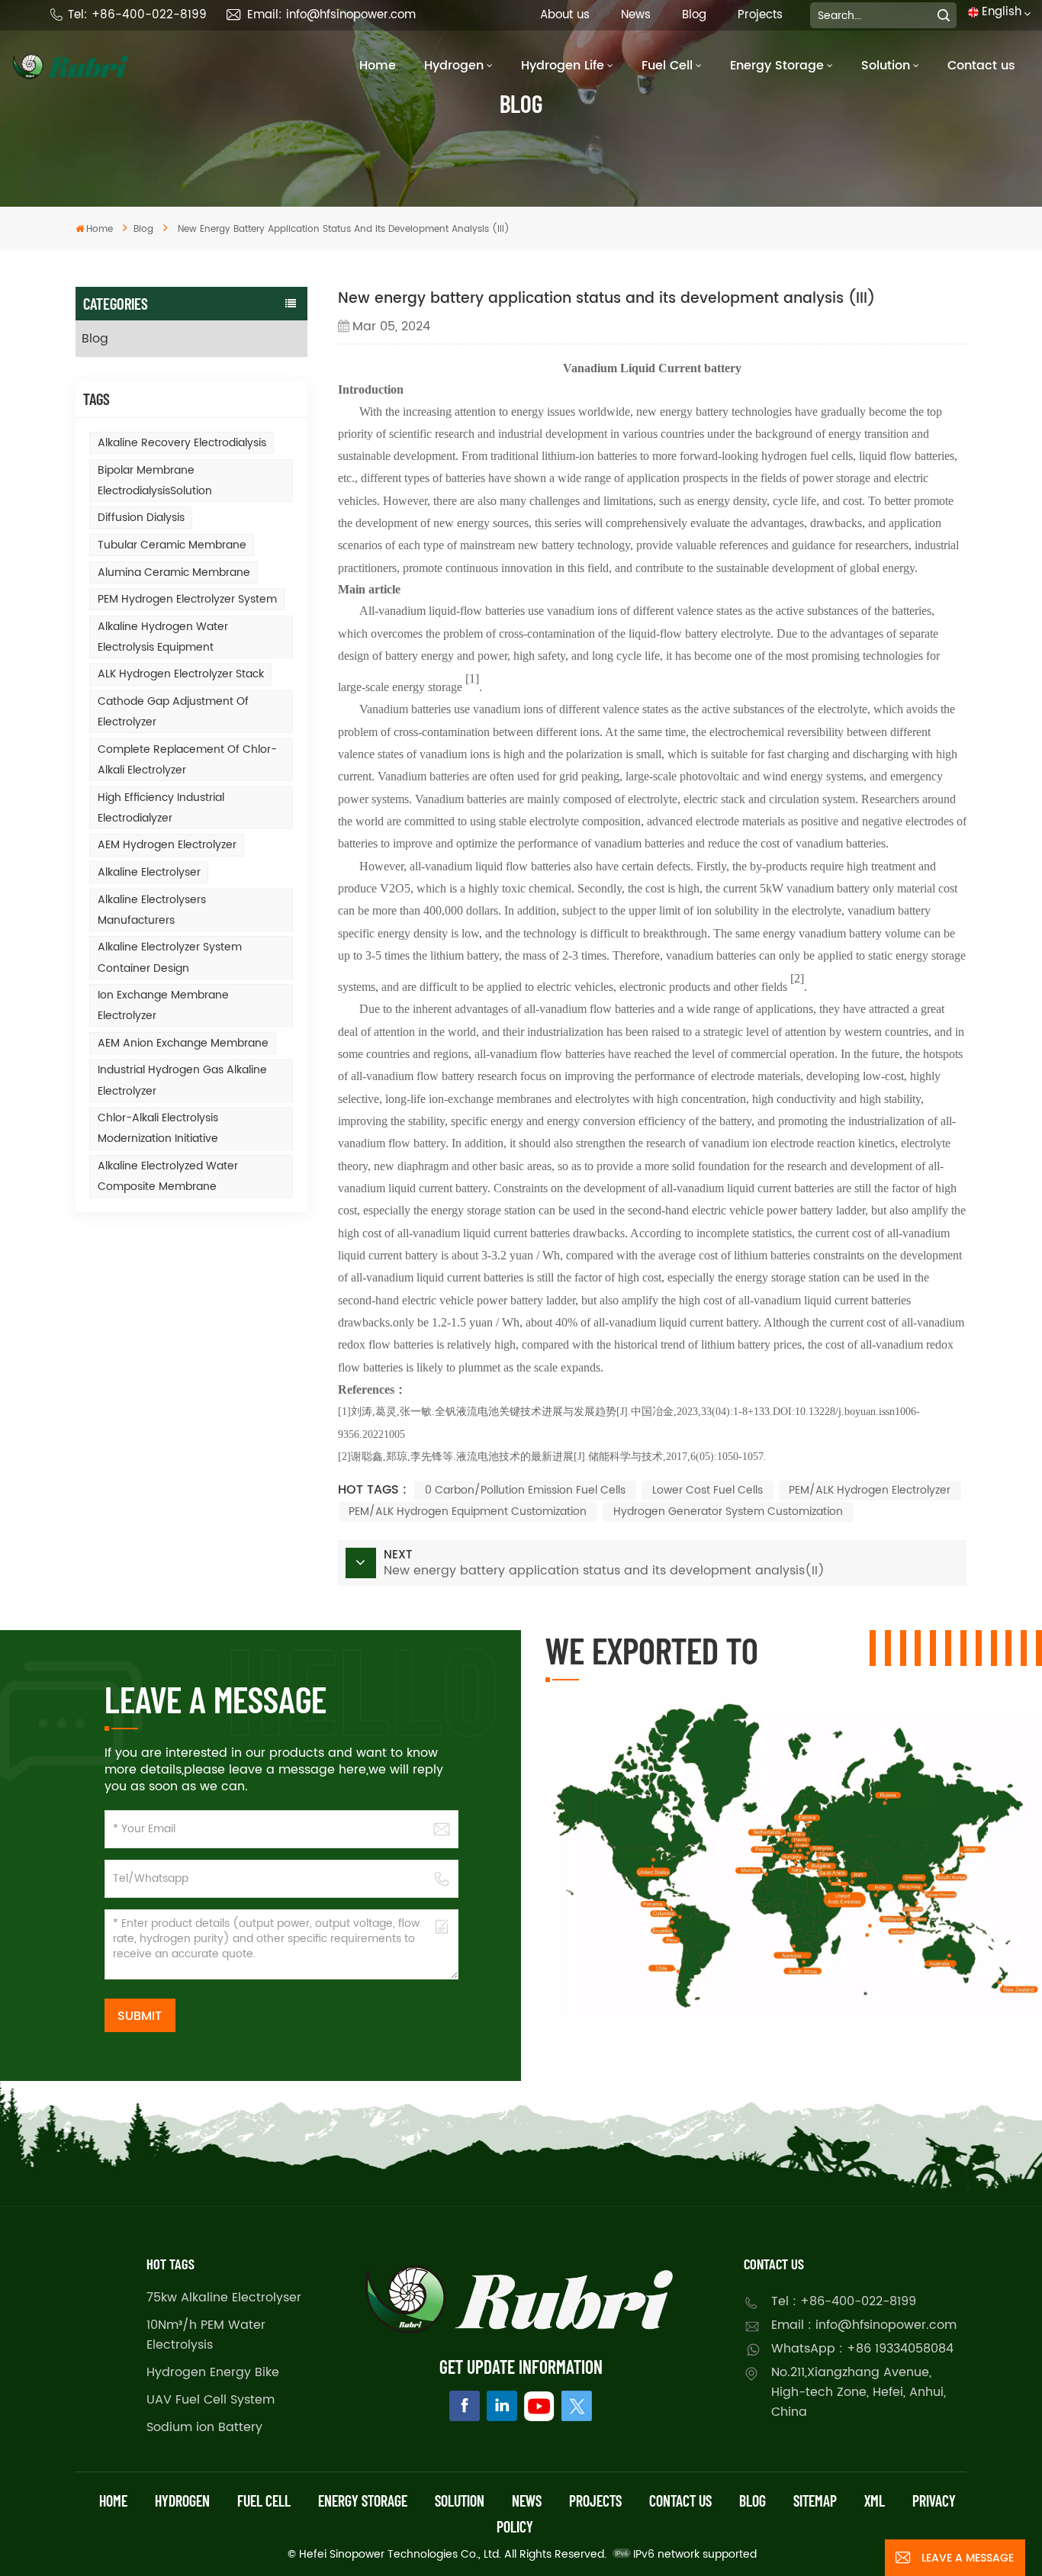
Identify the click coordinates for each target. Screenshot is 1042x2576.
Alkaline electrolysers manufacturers (152, 910)
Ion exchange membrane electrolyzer (163, 1005)
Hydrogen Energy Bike (213, 2372)
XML (875, 2500)
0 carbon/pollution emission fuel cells (525, 1490)
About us (565, 15)
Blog (694, 15)
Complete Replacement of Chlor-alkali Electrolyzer (187, 760)
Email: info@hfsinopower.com (331, 15)
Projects (760, 15)
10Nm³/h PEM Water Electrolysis (206, 2335)
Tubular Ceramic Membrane (172, 545)
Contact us (981, 66)
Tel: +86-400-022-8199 (137, 15)
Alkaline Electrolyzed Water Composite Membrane (168, 1176)
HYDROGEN (182, 2500)
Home (378, 66)
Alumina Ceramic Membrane (174, 572)
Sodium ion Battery (204, 2427)
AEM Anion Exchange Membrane (183, 1043)
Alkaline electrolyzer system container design (170, 957)
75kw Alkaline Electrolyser (224, 2298)
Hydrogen (454, 66)
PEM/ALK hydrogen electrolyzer (870, 1490)
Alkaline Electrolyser (149, 872)
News (636, 15)
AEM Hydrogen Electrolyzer (167, 845)
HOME (113, 2500)
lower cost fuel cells (708, 1490)
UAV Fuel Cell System (211, 2400)
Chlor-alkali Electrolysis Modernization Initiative (158, 1128)
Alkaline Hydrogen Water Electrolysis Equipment (163, 637)
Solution (886, 66)
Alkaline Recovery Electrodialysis (182, 443)
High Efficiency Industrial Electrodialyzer (161, 808)
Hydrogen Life (563, 66)
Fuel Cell (667, 66)
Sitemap (815, 2500)
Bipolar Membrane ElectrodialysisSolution (155, 481)
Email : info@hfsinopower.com (864, 2325)
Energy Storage (777, 66)
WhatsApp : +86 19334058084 (862, 2349)
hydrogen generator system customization (728, 1512)
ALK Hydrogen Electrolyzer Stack (181, 674)
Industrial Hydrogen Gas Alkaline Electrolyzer (182, 1080)
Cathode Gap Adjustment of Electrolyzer (173, 712)
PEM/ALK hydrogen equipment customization (468, 1512)
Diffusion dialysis (141, 518)
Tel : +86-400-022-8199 (844, 2301)
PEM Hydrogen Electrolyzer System (187, 599)
